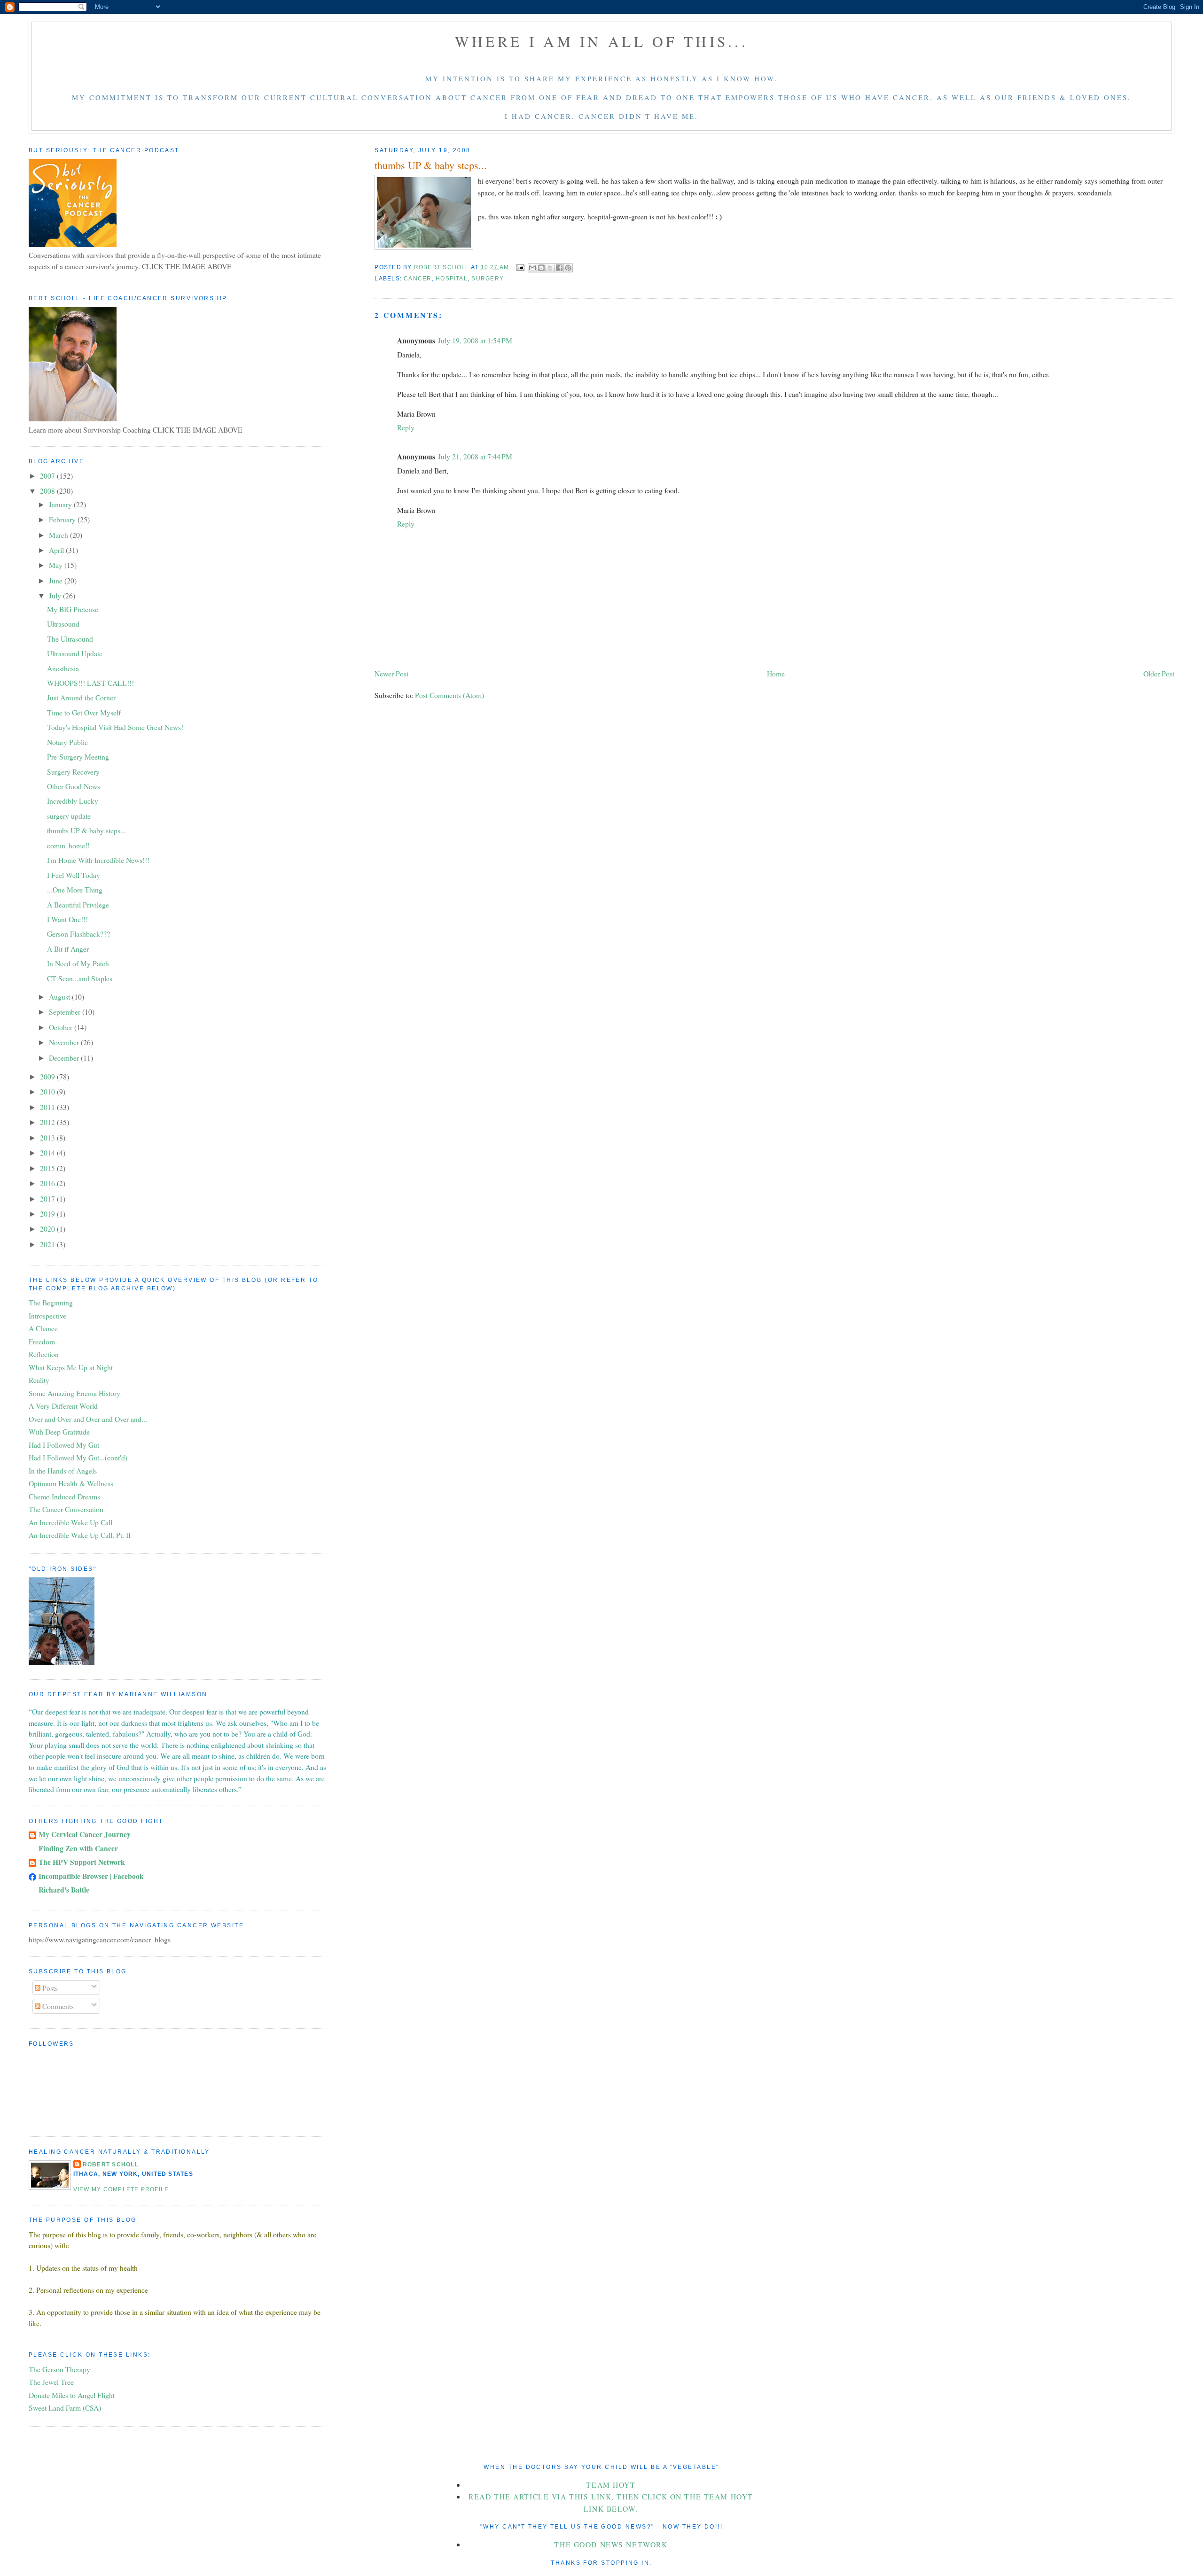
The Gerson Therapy (59, 2369)
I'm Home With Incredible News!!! (98, 860)
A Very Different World (63, 1406)
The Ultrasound (70, 639)
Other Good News (74, 786)
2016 (48, 1183)
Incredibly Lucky (73, 801)
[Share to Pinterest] (568, 268)
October (62, 1027)
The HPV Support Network (82, 1862)
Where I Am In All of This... (601, 41)
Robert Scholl (111, 2165)
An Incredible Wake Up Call (70, 1522)
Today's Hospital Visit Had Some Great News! (115, 727)
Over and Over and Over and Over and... (88, 1419)
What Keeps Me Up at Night (71, 1367)
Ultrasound (63, 624)
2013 (48, 1137)
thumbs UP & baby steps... (86, 830)
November (65, 1042)
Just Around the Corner (81, 697)
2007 (48, 476)
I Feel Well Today (74, 875)
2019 (48, 1214)
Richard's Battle (64, 1889)
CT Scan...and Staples (80, 978)
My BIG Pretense (73, 609)
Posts (49, 1988)
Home (776, 673)
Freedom (42, 1341)
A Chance (43, 1328)
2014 (48, 1152)
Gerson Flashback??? (78, 934)
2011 (48, 1107)
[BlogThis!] (541, 268)
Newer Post (391, 673)
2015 (48, 1168)
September (66, 1012)
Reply (406, 427)
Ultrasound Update (75, 653)
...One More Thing (75, 889)
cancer (418, 279)
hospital (452, 279)
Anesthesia (63, 668)
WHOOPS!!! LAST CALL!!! (90, 683)
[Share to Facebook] (559, 268)
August (60, 997)
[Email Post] (520, 267)
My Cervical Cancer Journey (85, 1834)
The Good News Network (611, 2544)
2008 (48, 491)
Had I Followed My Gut (64, 1445)
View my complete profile (121, 2189)
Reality (39, 1380)
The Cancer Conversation (66, 1509)
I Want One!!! (67, 919)
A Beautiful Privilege (78, 904)
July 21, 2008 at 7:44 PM (475, 456)
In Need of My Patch (78, 963)
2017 (48, 1199)
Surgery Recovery (73, 772)
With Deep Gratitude (59, 1432)
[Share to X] (550, 268)
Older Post (1159, 673)
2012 (48, 1122)
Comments (57, 2006)
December (65, 1058)
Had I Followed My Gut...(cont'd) (78, 1457)
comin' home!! (68, 845)
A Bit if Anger (68, 949)
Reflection (44, 1354)
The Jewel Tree (51, 2382)
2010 (48, 1091)
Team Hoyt (611, 2485)
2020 (48, 1229)
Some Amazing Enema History (74, 1393)
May (57, 565)
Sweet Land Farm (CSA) (65, 2408)
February (63, 519)
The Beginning (51, 1302)
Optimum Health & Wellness (71, 1483)
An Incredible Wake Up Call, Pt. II (80, 1535)
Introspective (47, 1315)
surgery (488, 279)
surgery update (69, 816)
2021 (48, 1244)
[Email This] (532, 268)
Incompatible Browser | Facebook (91, 1876)
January (61, 504)
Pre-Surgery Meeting (78, 757)
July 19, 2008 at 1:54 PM (475, 340)
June (57, 580)
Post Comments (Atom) (449, 695)
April (57, 550)
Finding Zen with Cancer (78, 1848)
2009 (48, 1076)
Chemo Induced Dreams (64, 1496)
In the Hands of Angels (63, 1470)
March (59, 535)
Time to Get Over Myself (84, 712)
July (56, 595)
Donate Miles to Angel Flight (72, 2395)
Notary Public (67, 742)
